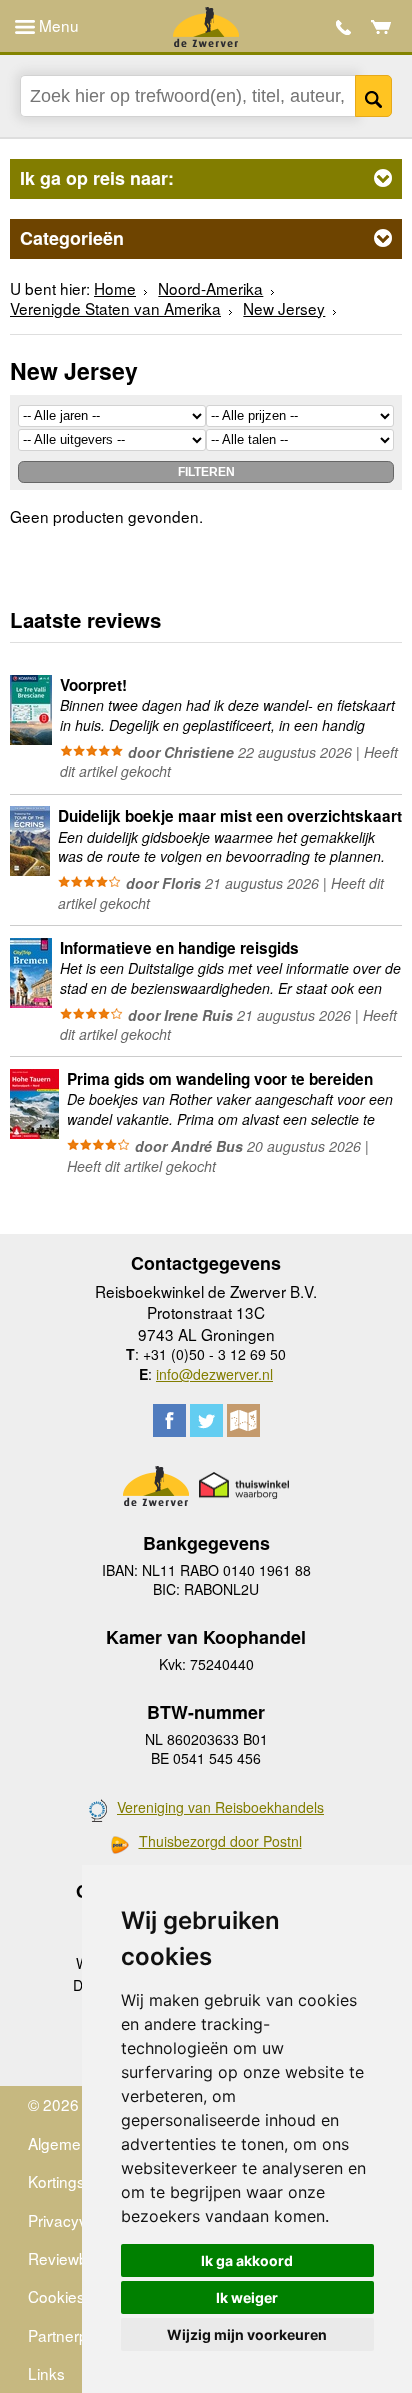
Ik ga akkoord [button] (247, 2260)
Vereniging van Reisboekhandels (220, 1807)
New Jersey (284, 308)
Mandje (381, 27)
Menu (57, 25)
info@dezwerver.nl (214, 1374)
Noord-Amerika (210, 288)
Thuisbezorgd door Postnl (220, 1841)
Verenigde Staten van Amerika (115, 308)
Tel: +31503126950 (343, 27)
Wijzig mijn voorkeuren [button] (247, 2334)
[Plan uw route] (243, 1420)
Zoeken (373, 96)
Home (115, 288)
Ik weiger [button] (247, 2297)
